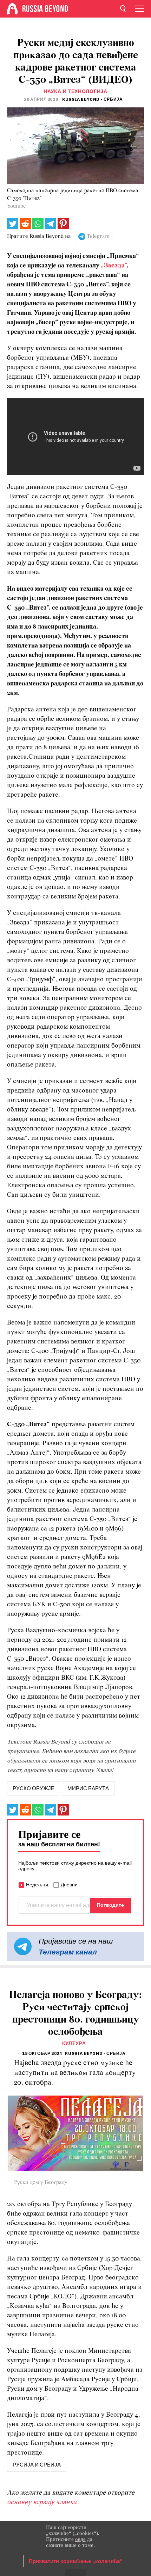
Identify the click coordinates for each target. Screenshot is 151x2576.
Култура (74, 2043)
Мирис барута (88, 1788)
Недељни (37, 1885)
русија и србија (37, 2465)
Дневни (69, 1885)
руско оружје (34, 1788)
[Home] (12, 9)
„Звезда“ (114, 266)
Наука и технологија (75, 91)
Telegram (98, 237)
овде (80, 2539)
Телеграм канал (68, 1952)
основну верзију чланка (42, 2502)
